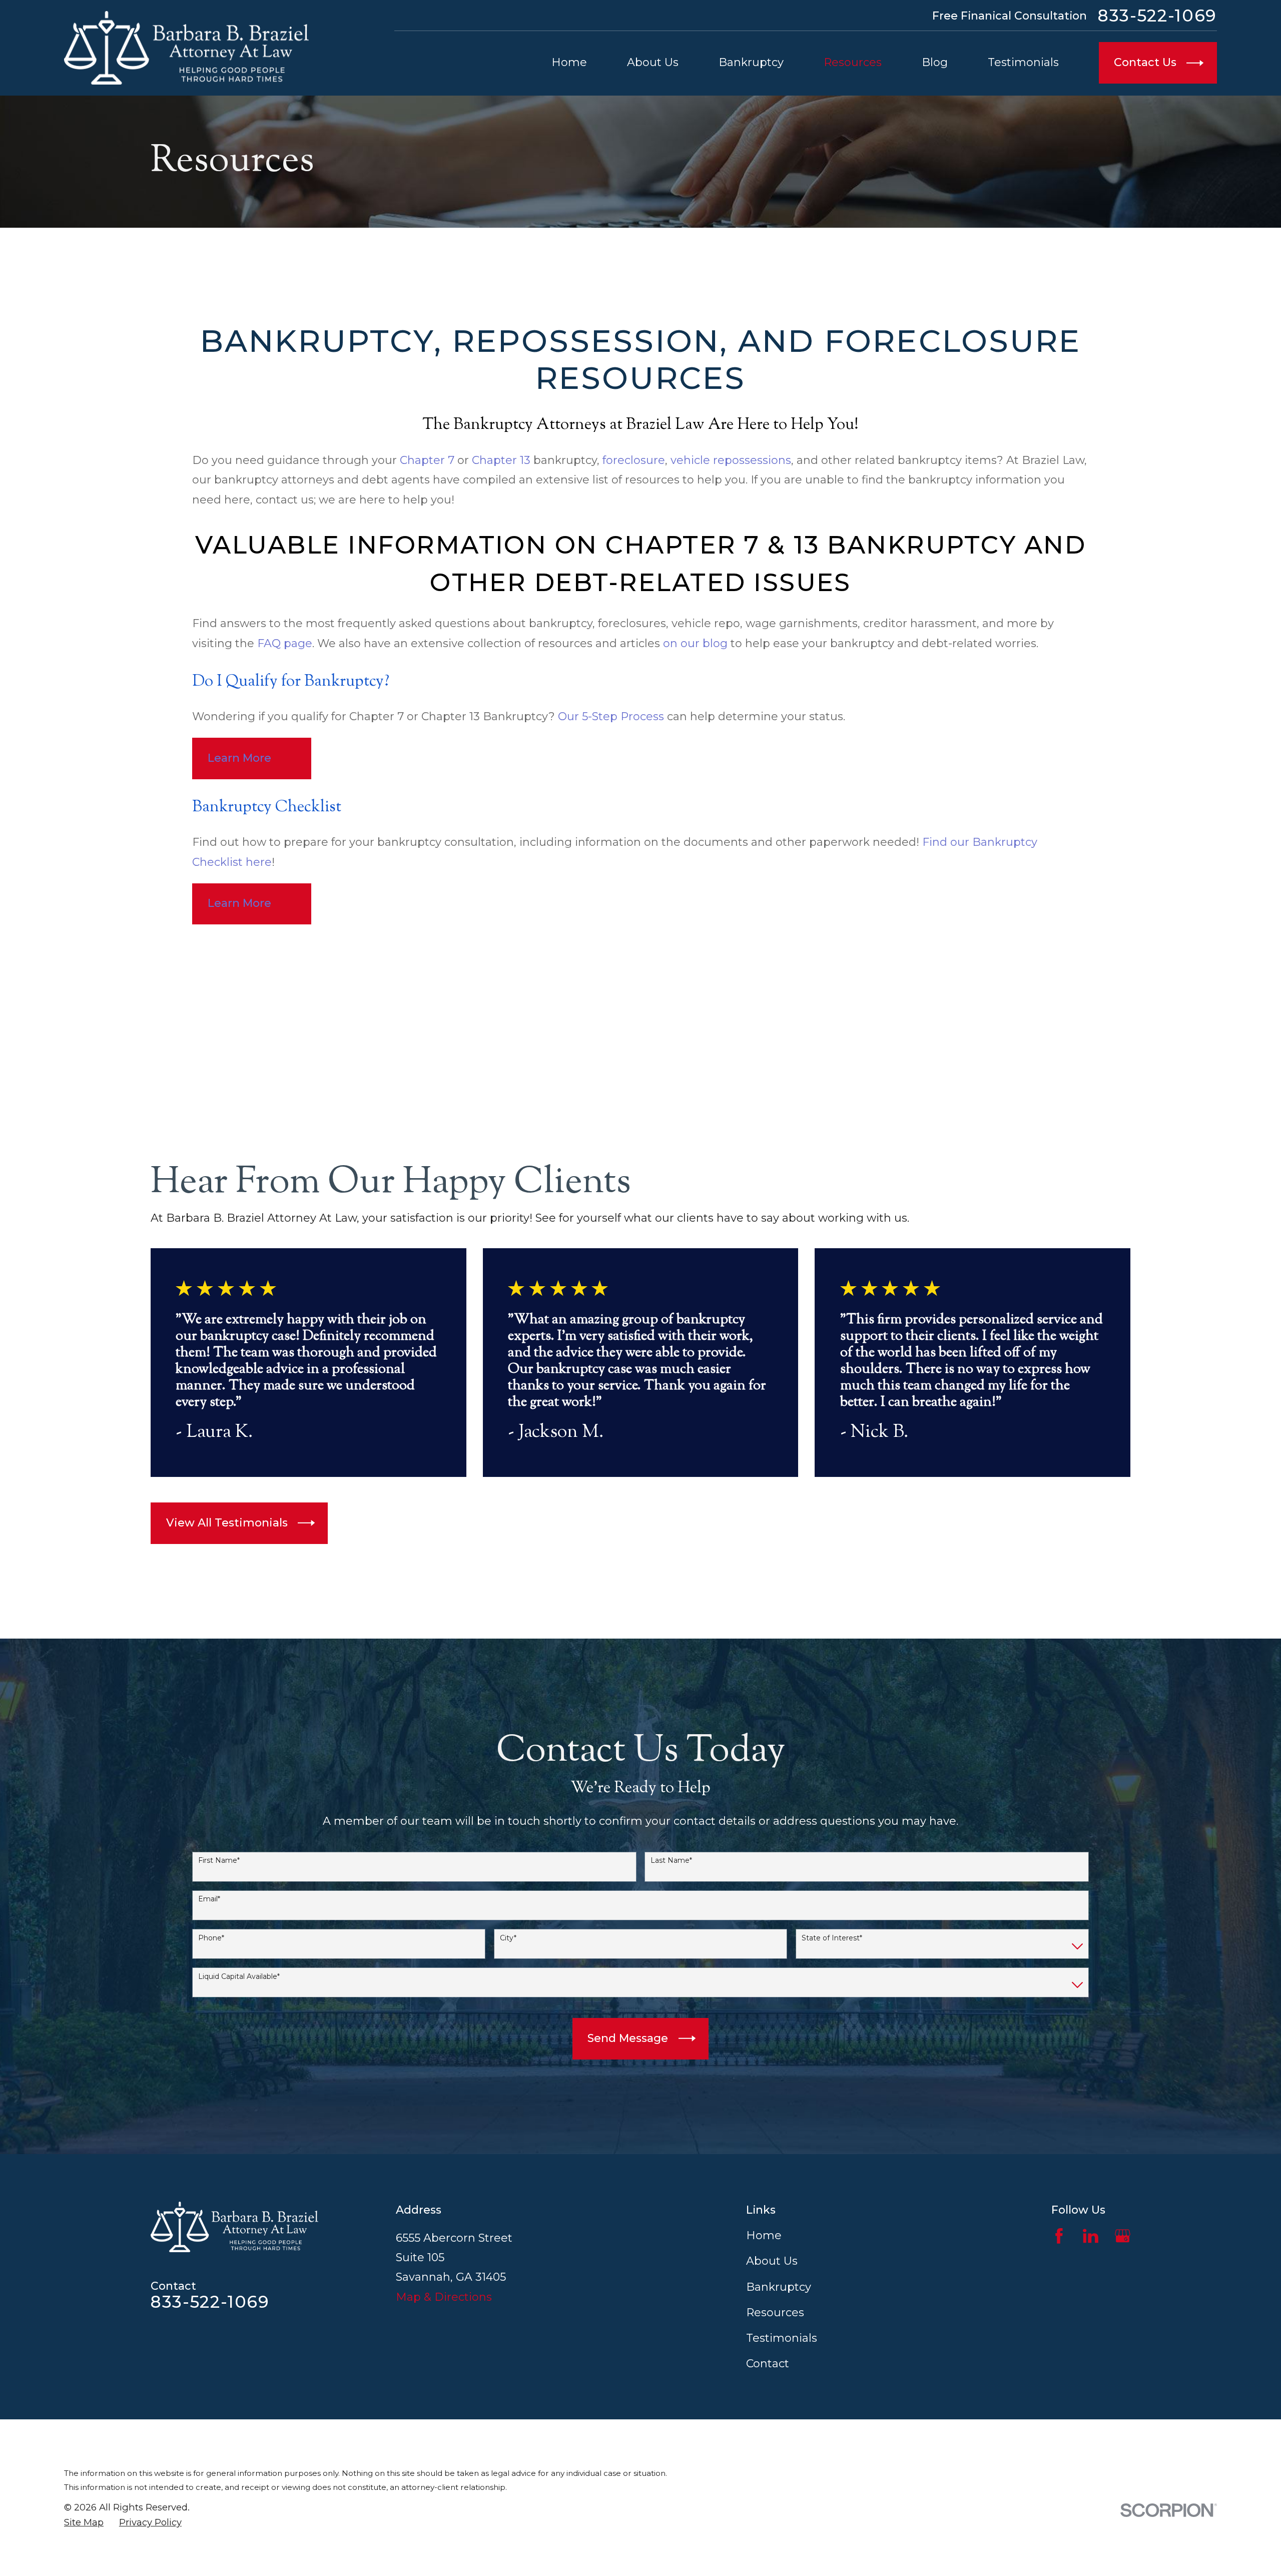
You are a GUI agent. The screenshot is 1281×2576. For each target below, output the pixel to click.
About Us (772, 2261)
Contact (768, 2364)
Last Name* (671, 1861)
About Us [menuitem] (653, 62)
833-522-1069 (1157, 16)
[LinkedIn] (1091, 2236)
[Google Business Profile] (1123, 2236)
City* (508, 1938)
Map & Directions (444, 2297)
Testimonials (782, 2338)
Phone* (211, 1938)
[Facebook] (1059, 2236)
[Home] (186, 48)
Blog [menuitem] (935, 62)
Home (764, 2235)
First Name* (219, 1861)
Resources (775, 2312)
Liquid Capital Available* (239, 1977)
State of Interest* (832, 1938)
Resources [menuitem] (853, 62)
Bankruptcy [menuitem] (751, 62)
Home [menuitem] (569, 62)
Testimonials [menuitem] (1023, 62)
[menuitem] (84, 2522)
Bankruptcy (779, 2287)
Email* (209, 1899)
